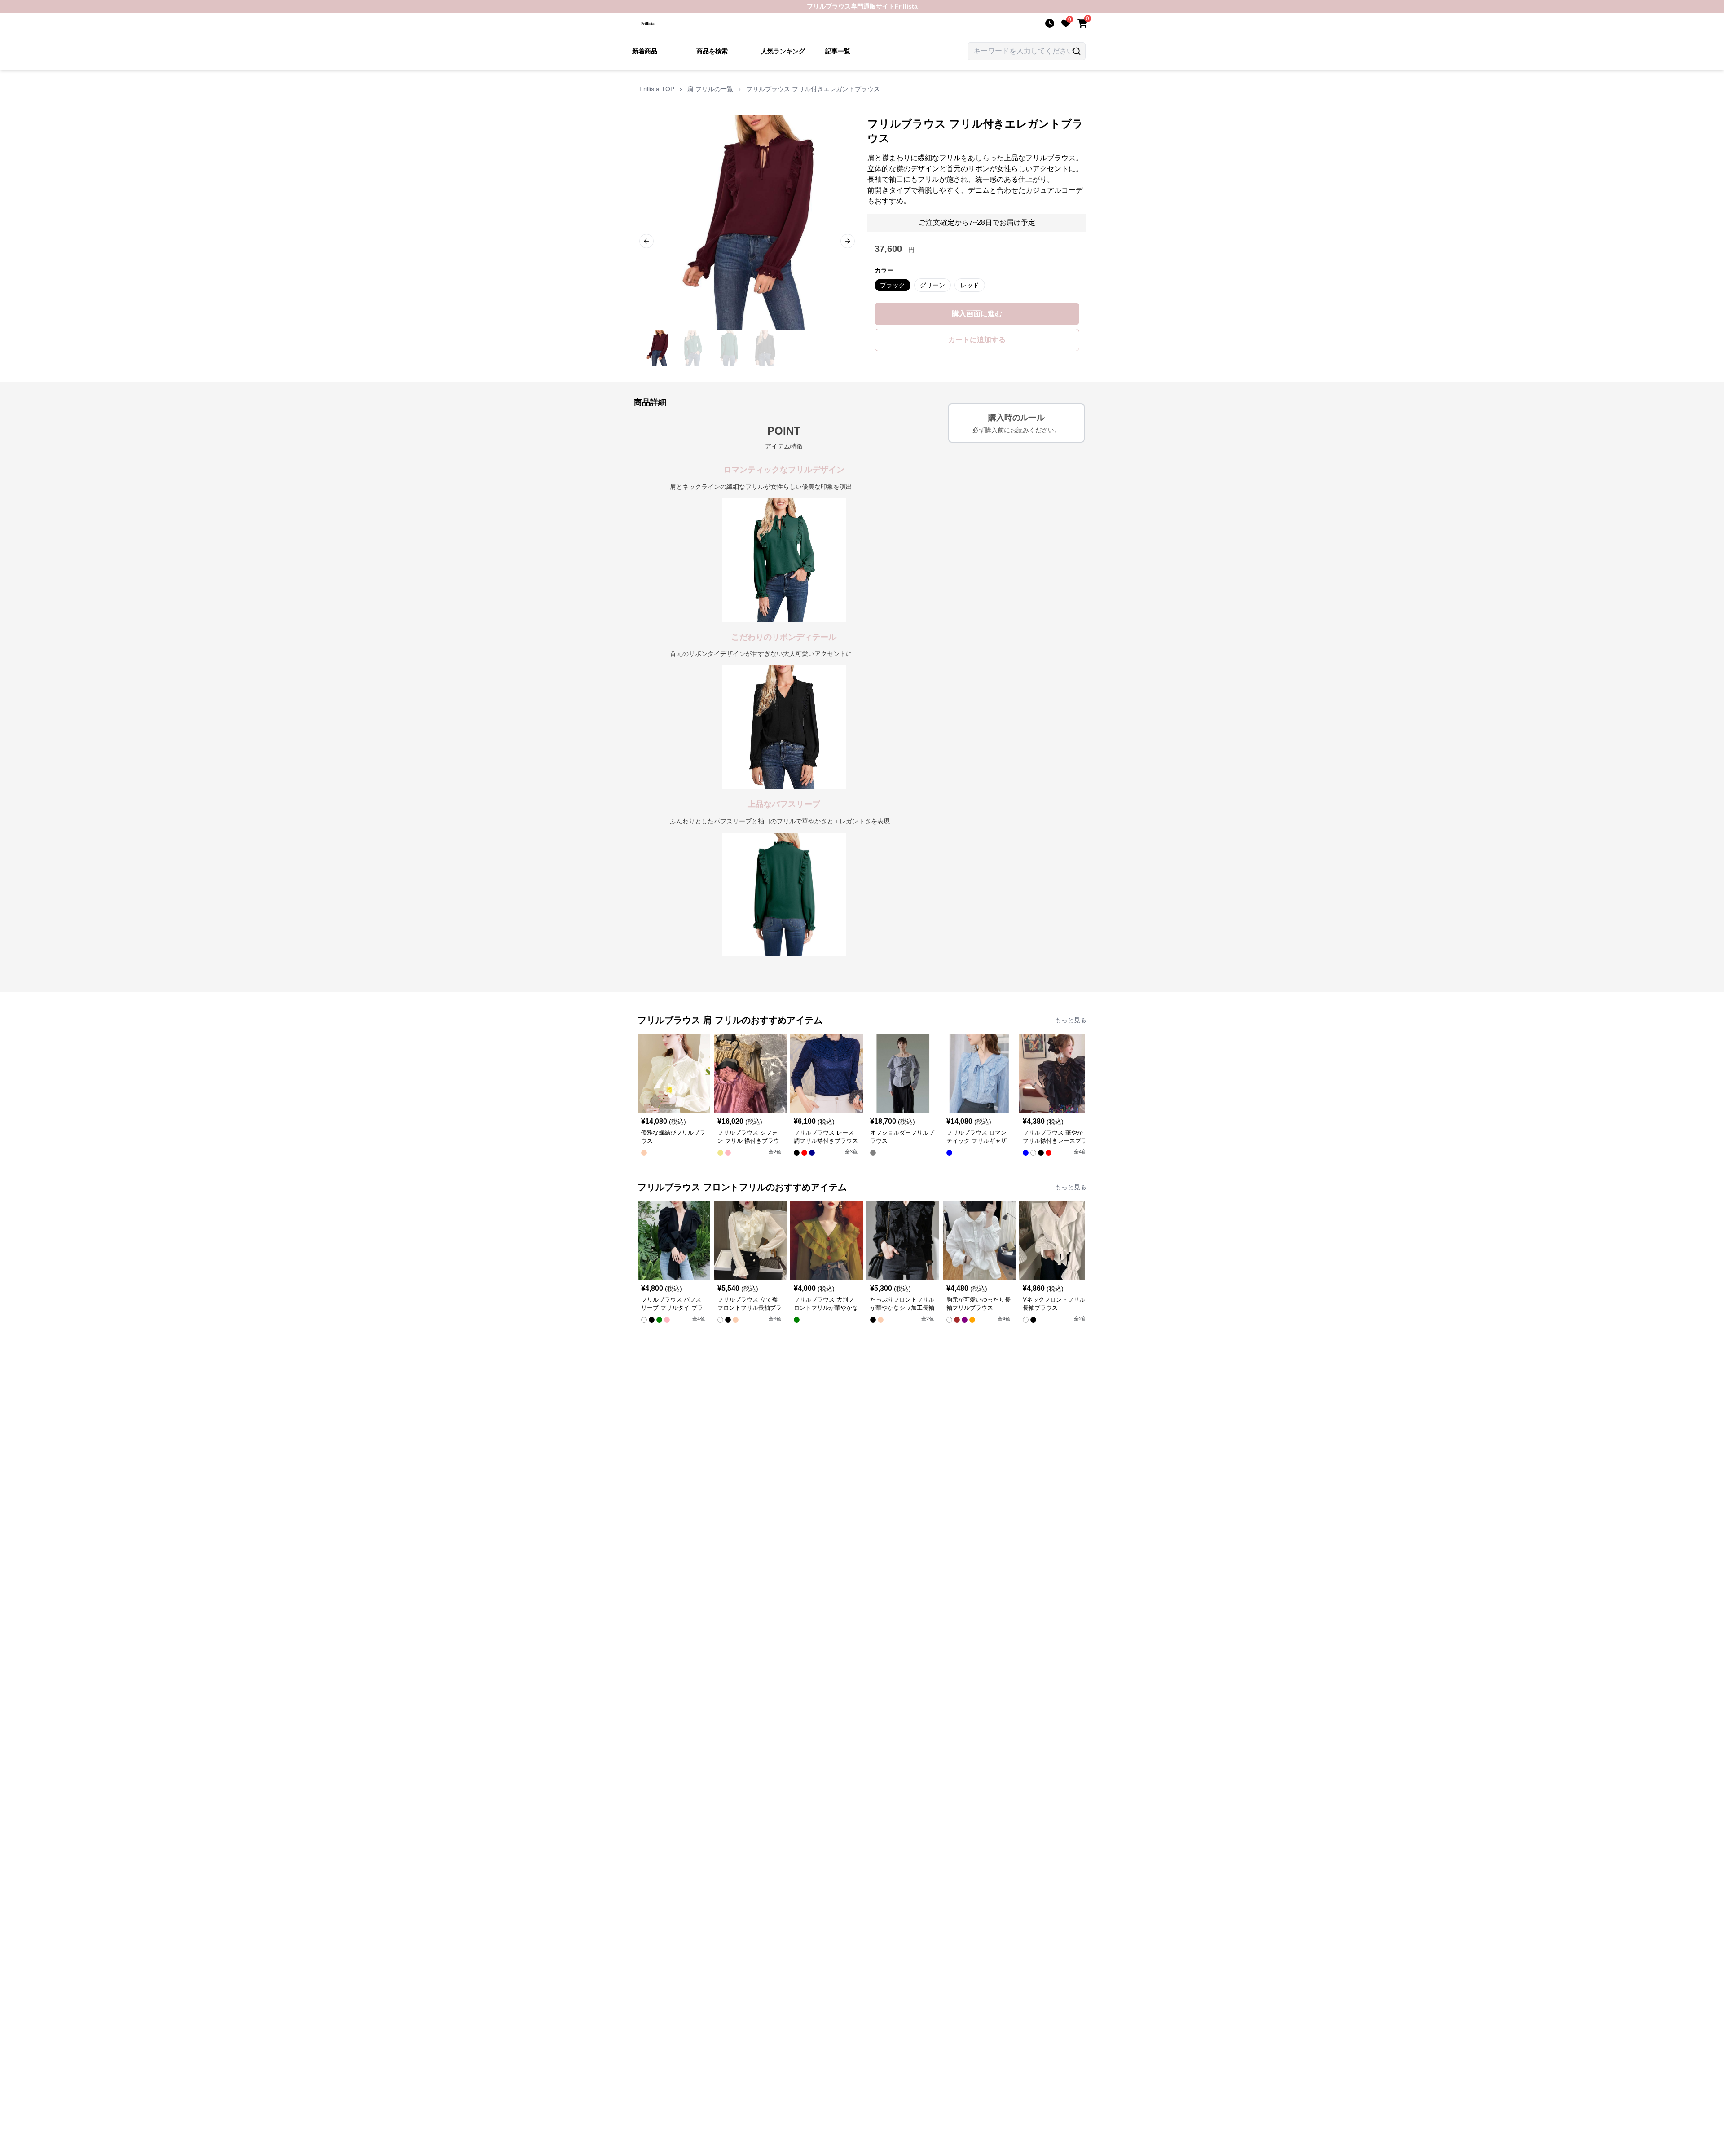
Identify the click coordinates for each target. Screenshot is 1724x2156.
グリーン (932, 285)
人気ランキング (783, 51)
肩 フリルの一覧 (710, 89)
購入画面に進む (977, 314)
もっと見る (1071, 1020)
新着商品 (645, 51)
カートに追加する (977, 340)
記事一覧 (838, 51)
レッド (970, 285)
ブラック (893, 285)
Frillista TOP (657, 89)
